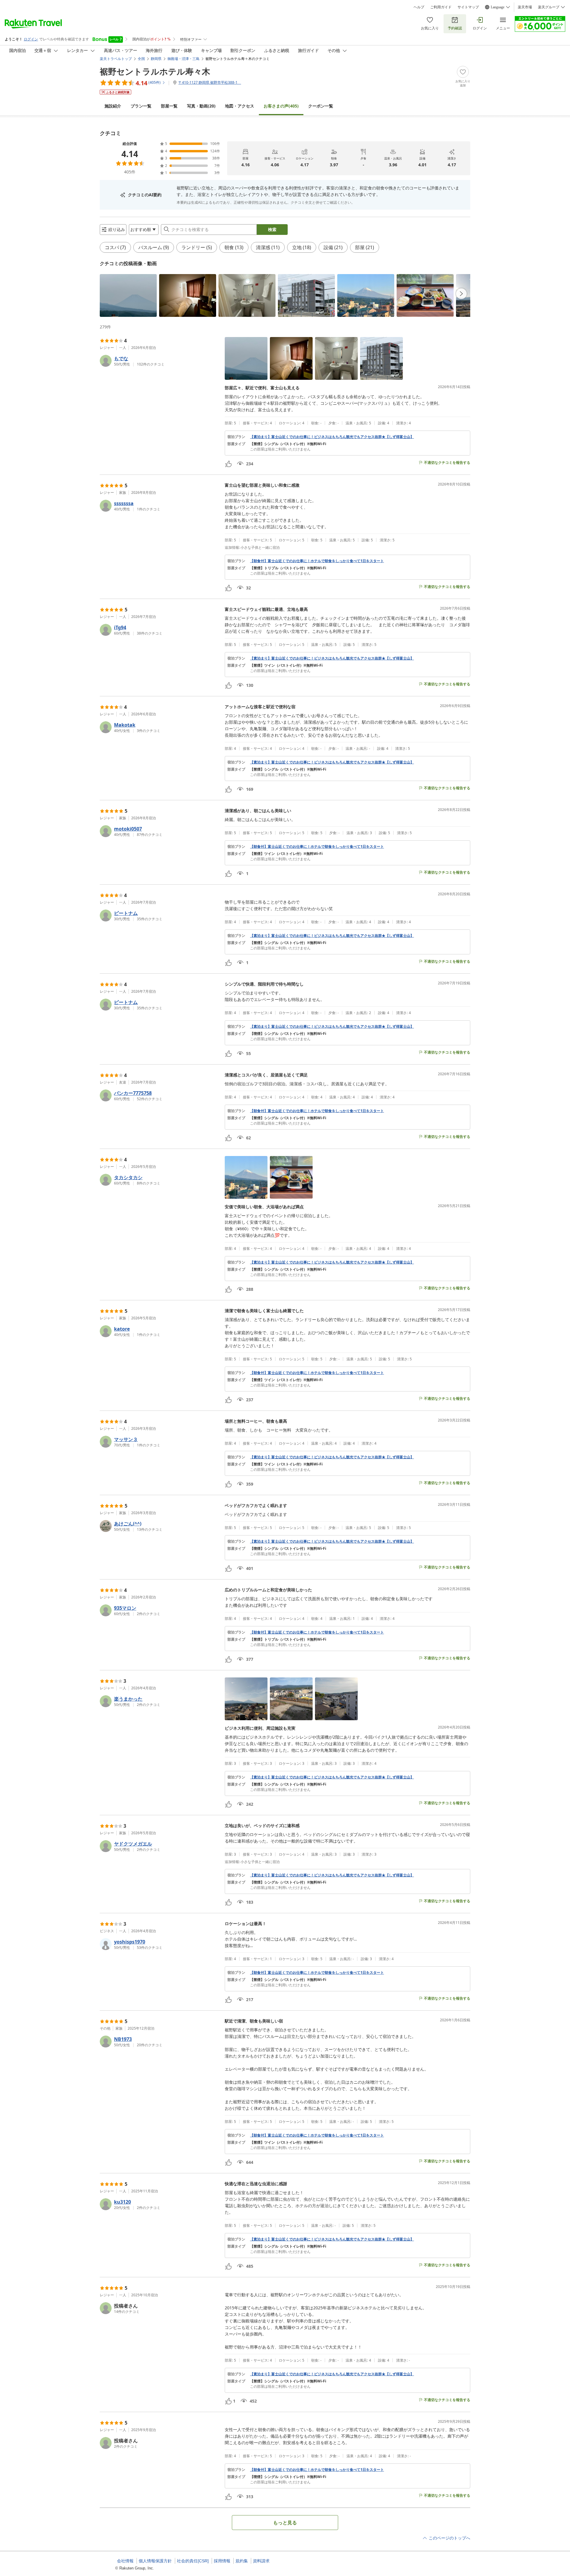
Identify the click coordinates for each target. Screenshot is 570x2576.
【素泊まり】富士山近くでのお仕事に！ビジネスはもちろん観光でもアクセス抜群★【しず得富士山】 (332, 437)
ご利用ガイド (441, 7)
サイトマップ (468, 7)
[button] (128, 295)
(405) (281, 106)
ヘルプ (419, 7)
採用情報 (222, 2561)
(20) (201, 106)
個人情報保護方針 (155, 2561)
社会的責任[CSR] (193, 2561)
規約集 (242, 2561)
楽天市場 (525, 7)
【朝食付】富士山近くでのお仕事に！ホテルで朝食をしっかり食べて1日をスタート (317, 561)
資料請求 (261, 2561)
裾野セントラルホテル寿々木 (155, 71)
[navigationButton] (461, 294)
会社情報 (125, 2561)
